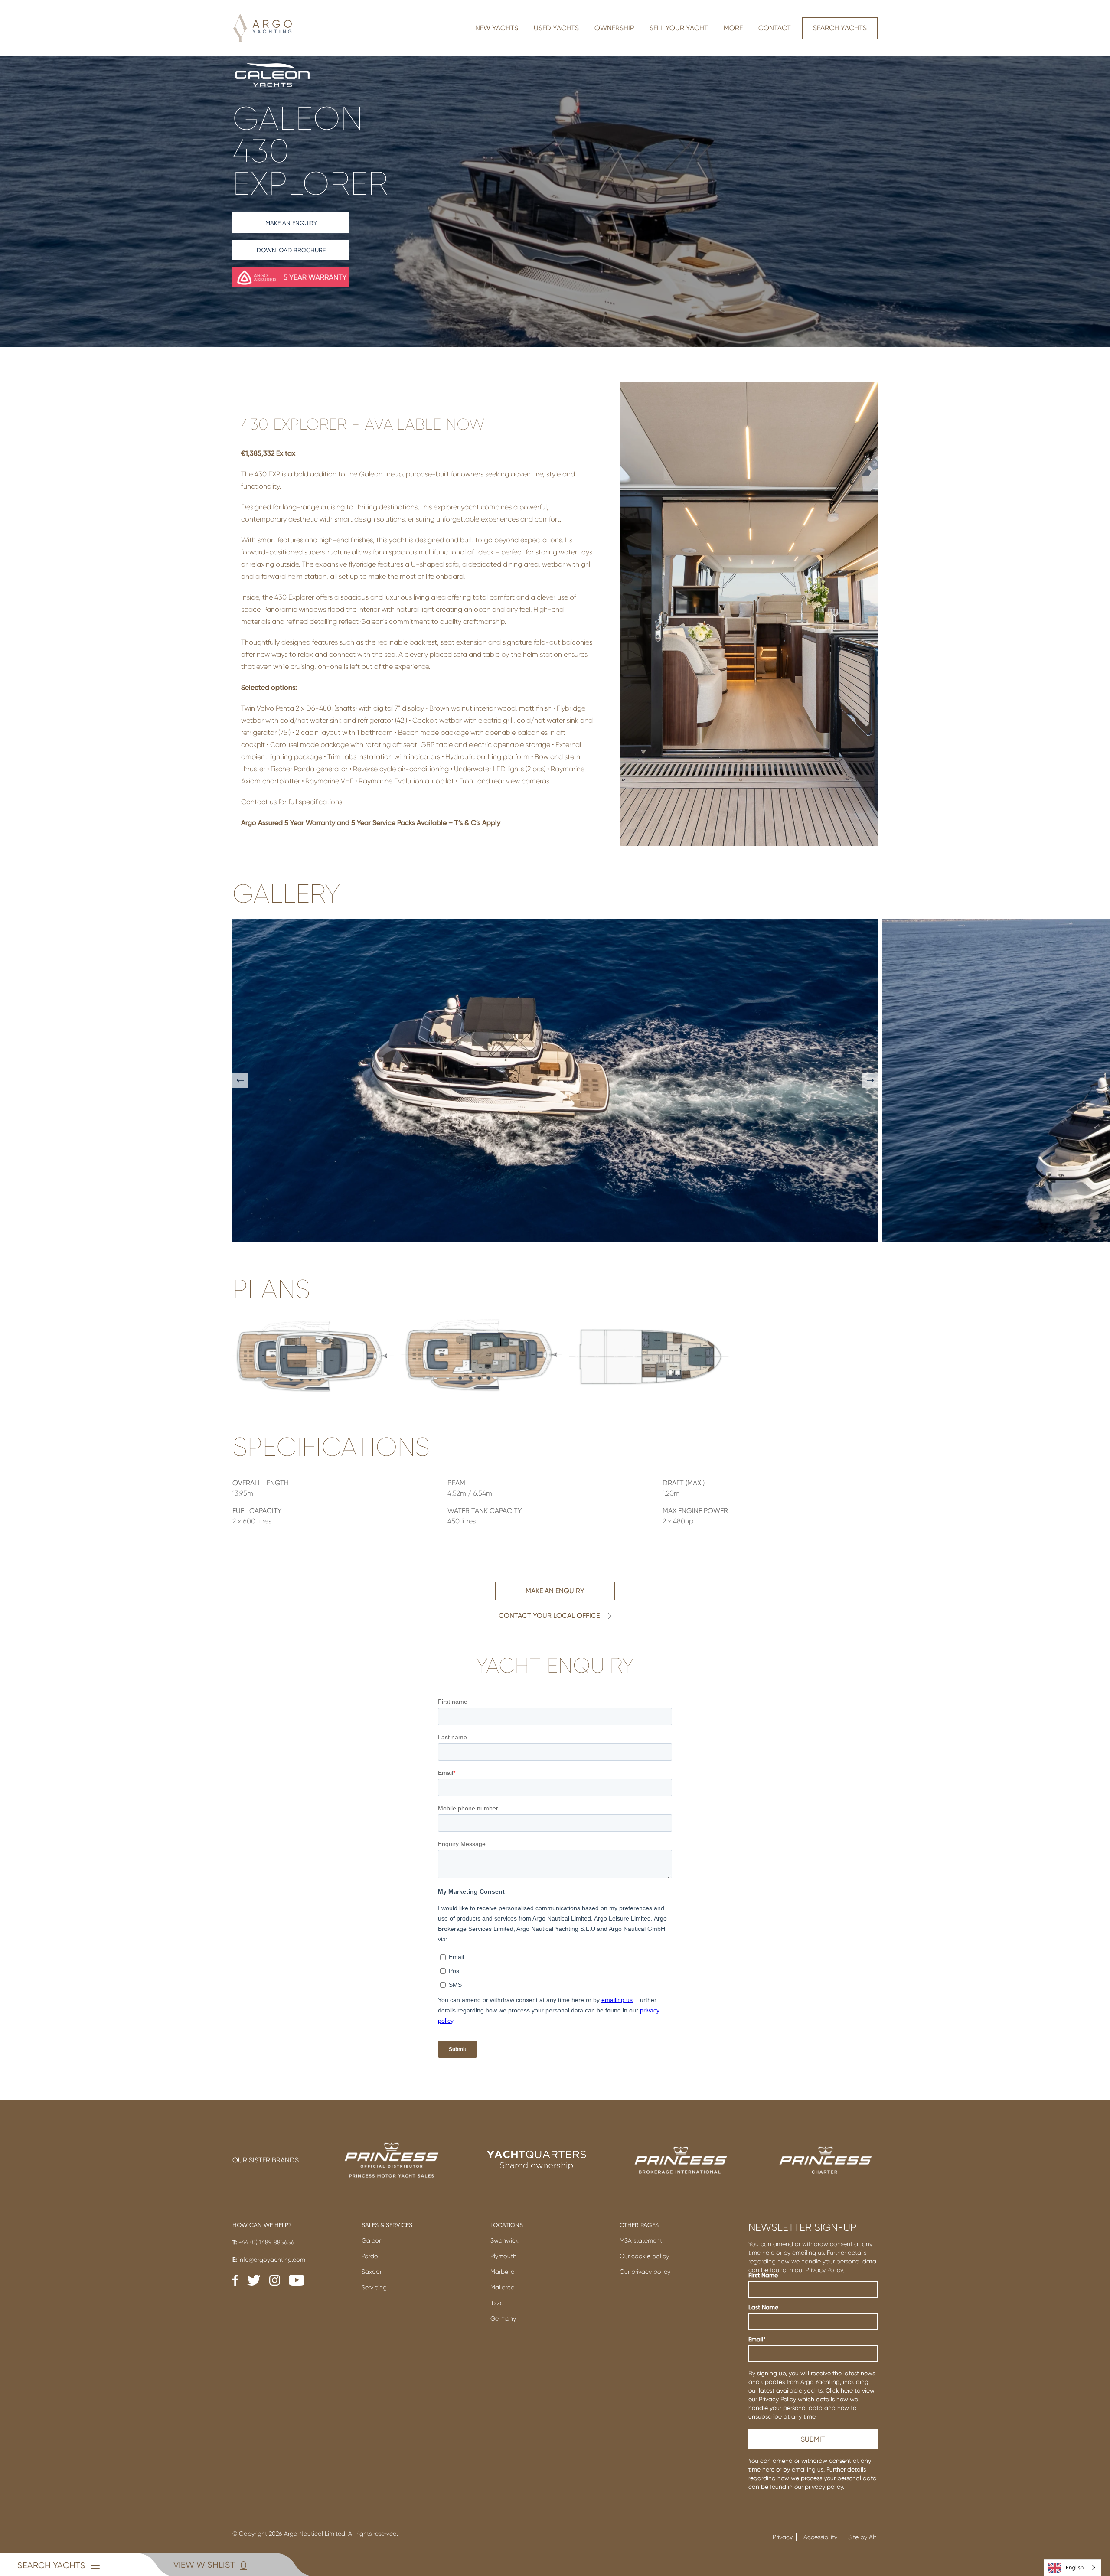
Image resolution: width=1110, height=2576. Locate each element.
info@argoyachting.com (269, 2260)
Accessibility (820, 2537)
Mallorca (503, 2287)
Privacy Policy (824, 2270)
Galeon (372, 2240)
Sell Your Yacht (679, 28)
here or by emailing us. (793, 2469)
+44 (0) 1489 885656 (263, 2242)
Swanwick (504, 2240)
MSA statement (641, 2240)
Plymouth (503, 2256)
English (1075, 2568)
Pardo (370, 2256)
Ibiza (497, 2303)
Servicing (374, 2287)
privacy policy (824, 2487)
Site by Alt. (863, 2537)
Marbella (503, 2272)
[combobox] (1072, 2568)
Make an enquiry (291, 223)
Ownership (614, 28)
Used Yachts (556, 28)
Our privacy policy (645, 2272)
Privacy (783, 2537)
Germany (503, 2318)
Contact (775, 28)
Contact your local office (549, 1616)
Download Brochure (291, 250)
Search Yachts (840, 28)
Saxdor (372, 2272)
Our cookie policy (644, 2256)
